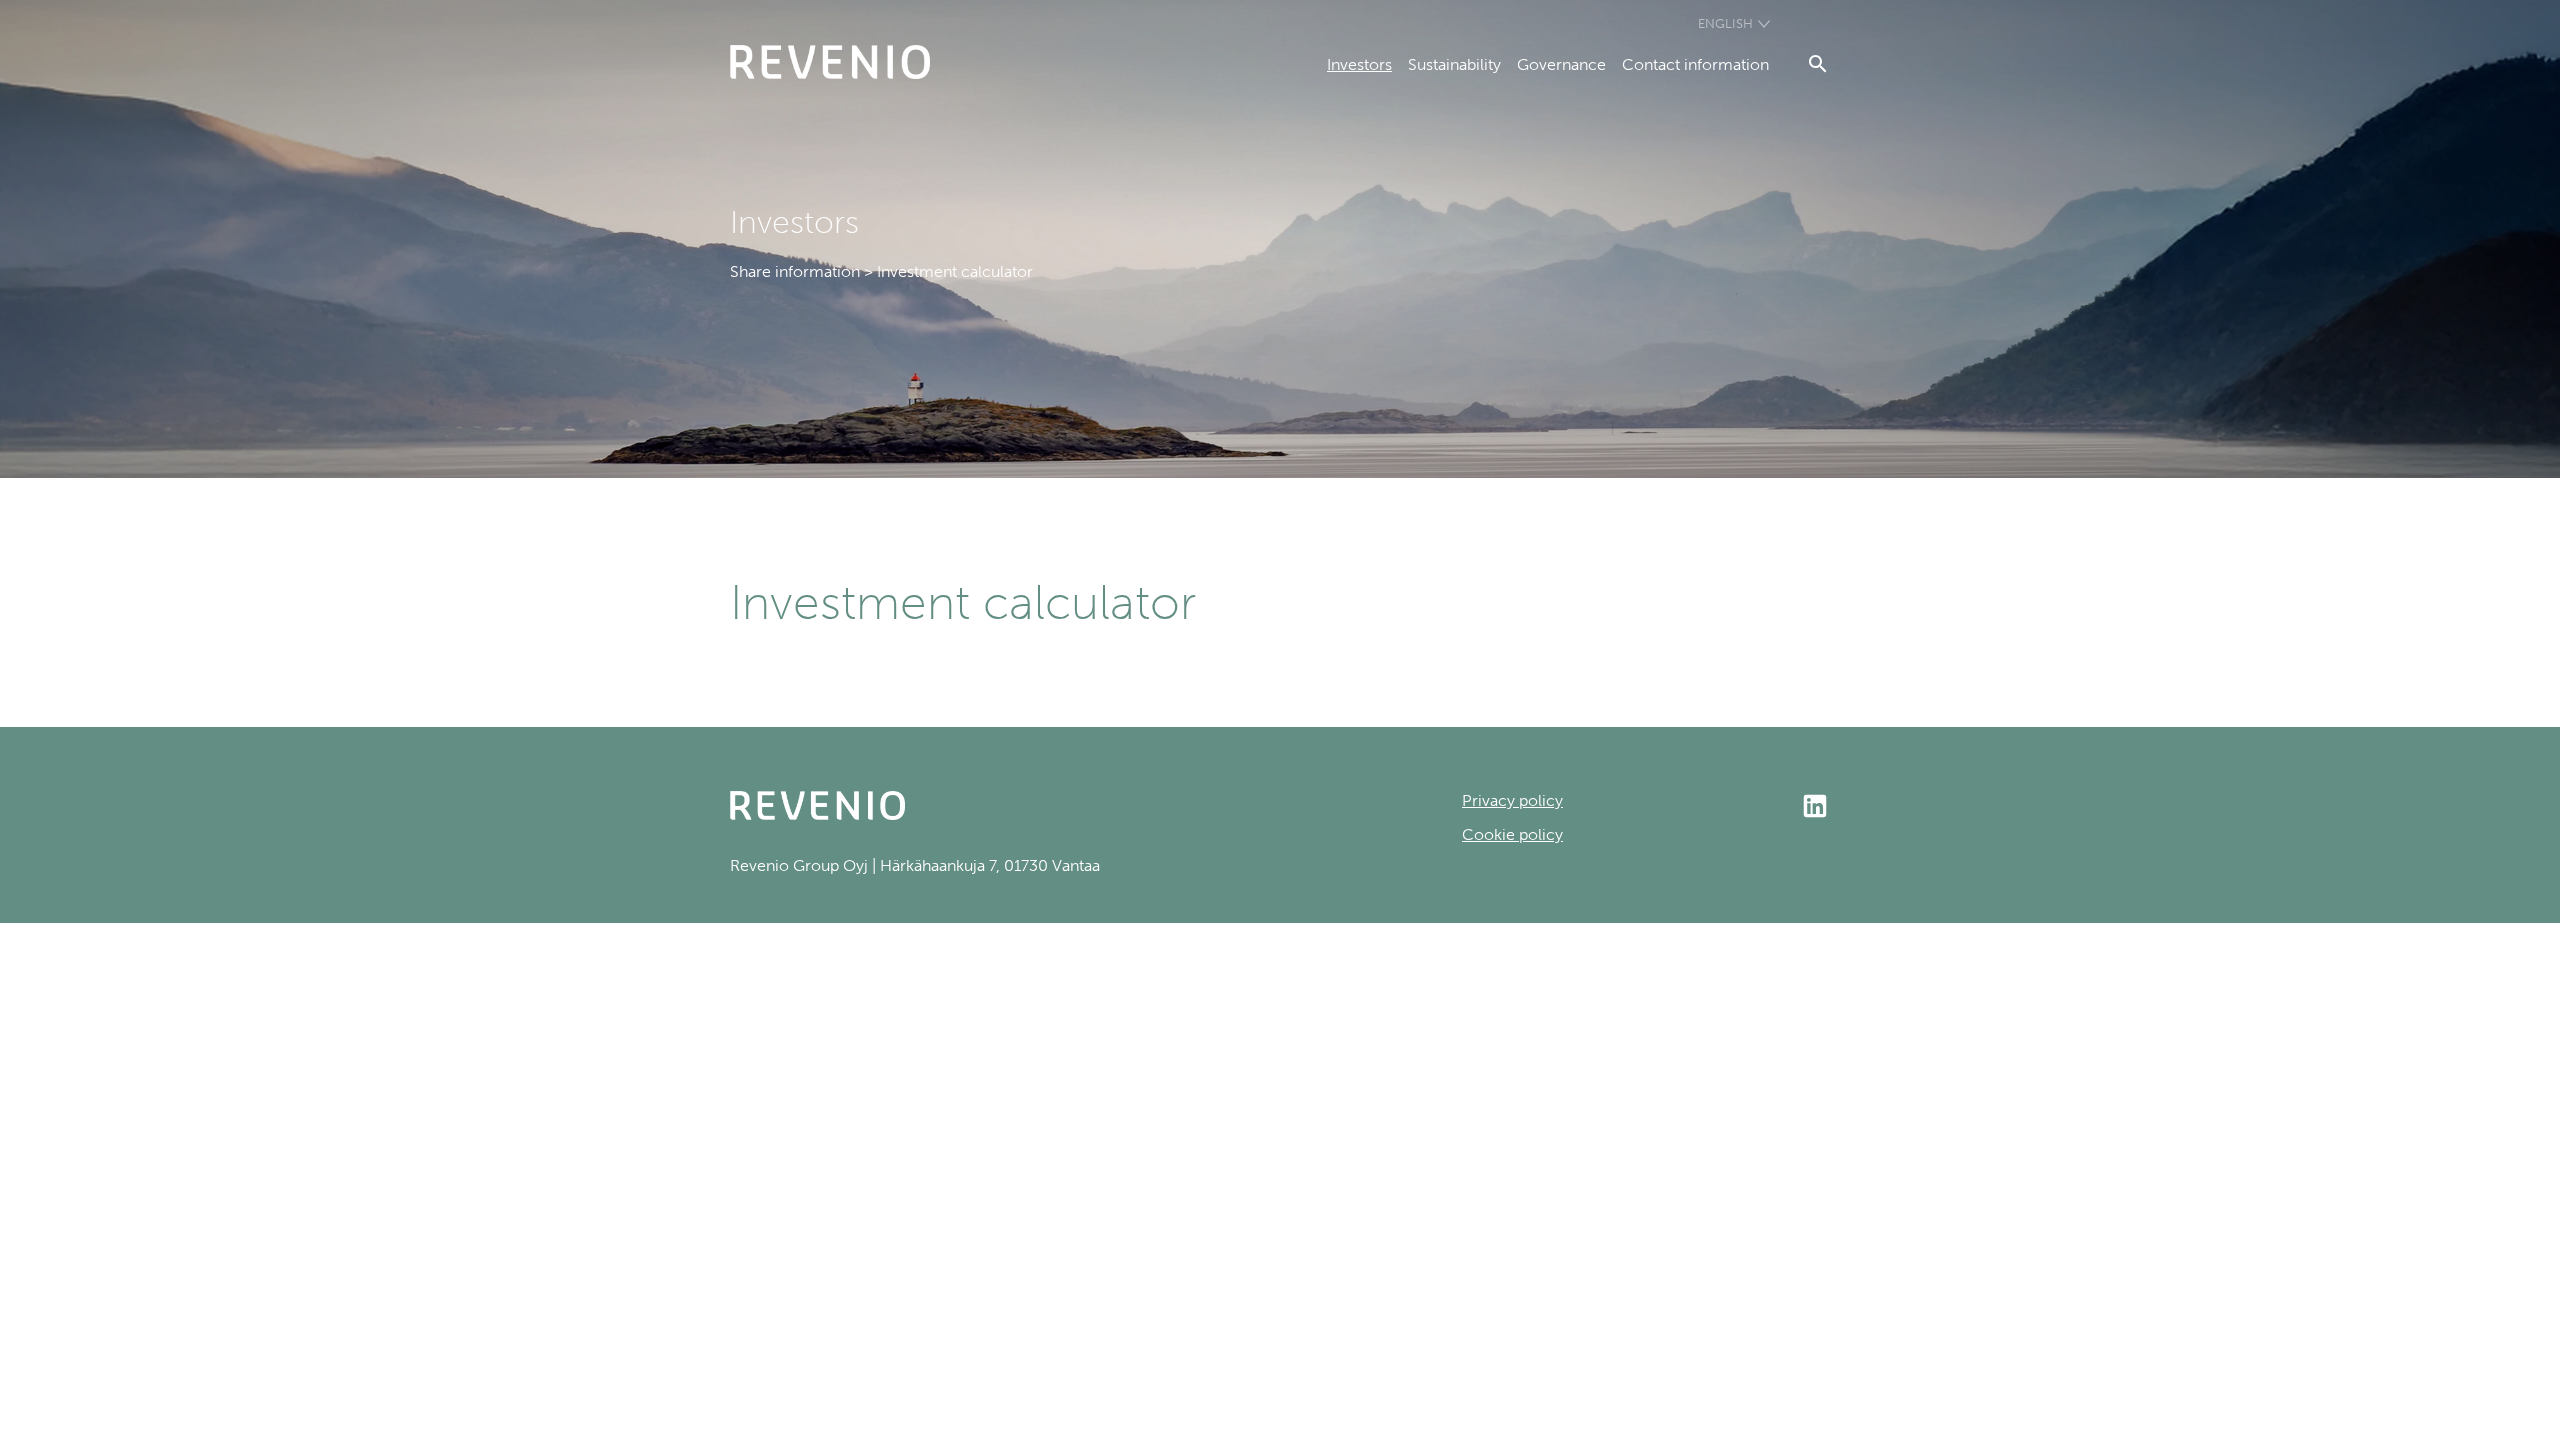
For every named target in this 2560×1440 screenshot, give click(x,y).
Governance (1561, 64)
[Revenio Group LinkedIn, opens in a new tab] (1696, 808)
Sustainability (1454, 64)
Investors (1359, 64)
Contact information (1695, 64)
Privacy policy (1512, 800)
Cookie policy (1512, 834)
